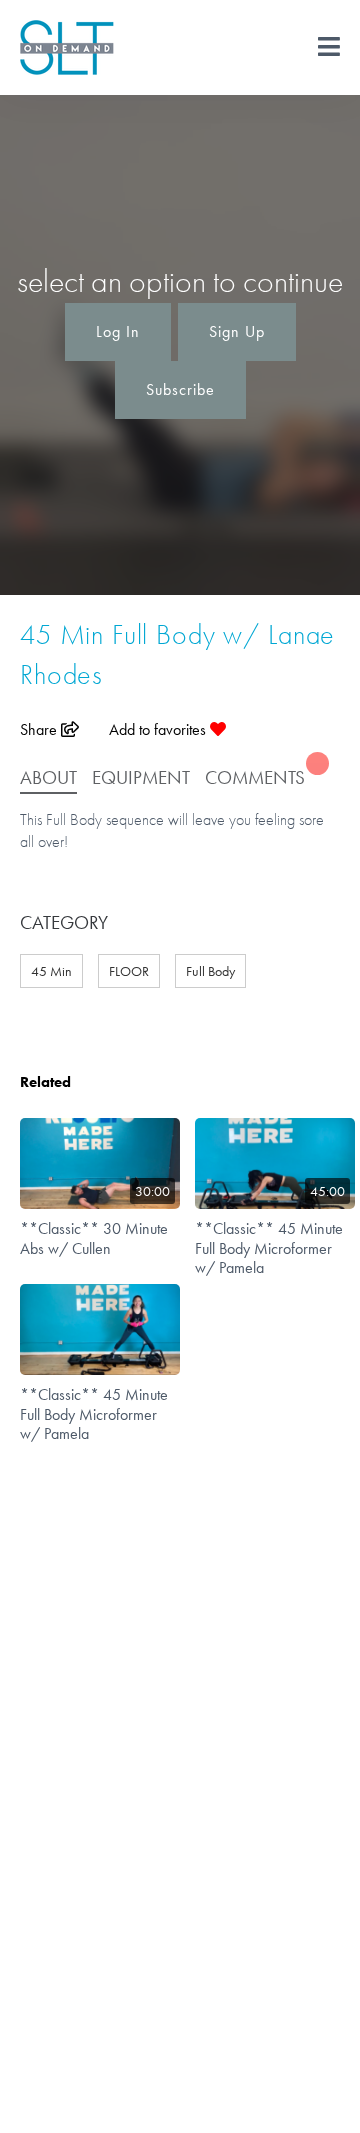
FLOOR (129, 971)
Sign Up (237, 331)
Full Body (210, 971)
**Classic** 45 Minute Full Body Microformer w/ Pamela (269, 1247)
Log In (118, 331)
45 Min (51, 971)
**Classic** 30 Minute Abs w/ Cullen (94, 1238)
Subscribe (180, 389)
